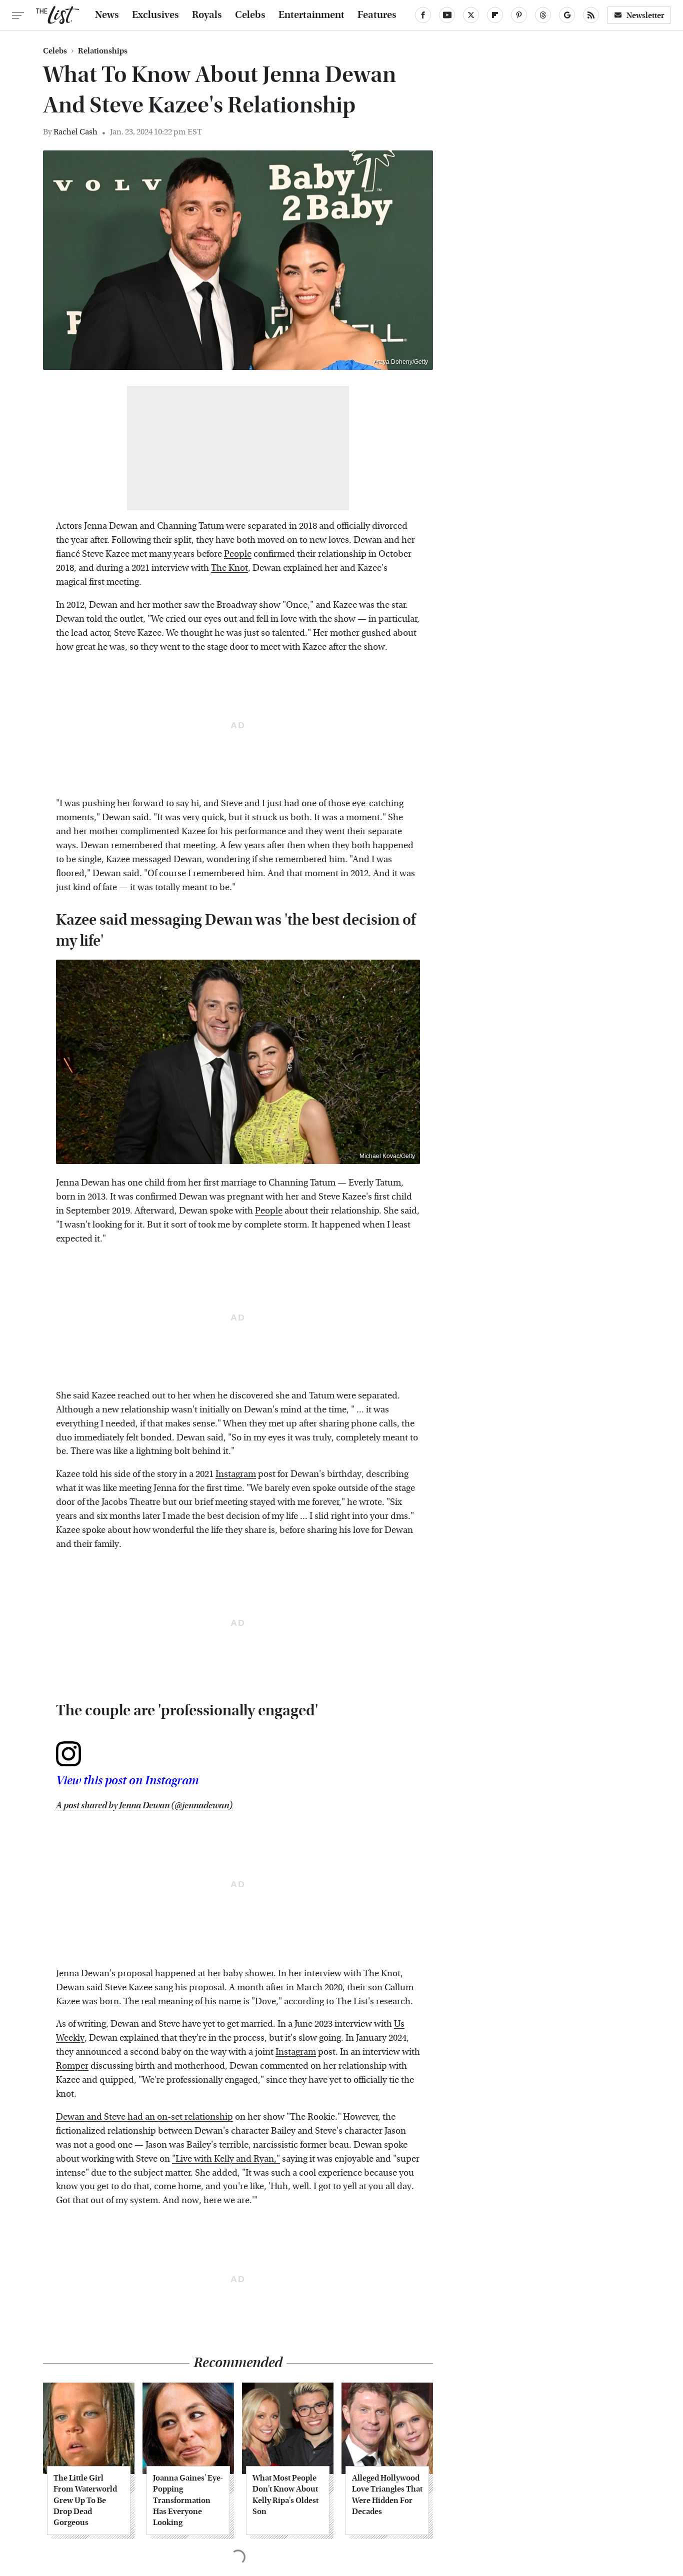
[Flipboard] (495, 15)
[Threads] (543, 15)
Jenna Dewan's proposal (104, 1973)
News (107, 15)
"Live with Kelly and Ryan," (226, 2159)
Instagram (236, 1474)
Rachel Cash (75, 132)
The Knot (229, 568)
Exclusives (155, 15)
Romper (72, 2066)
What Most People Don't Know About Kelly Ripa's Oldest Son (285, 2495)
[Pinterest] (519, 15)
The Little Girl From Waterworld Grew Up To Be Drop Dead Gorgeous (85, 2500)
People (238, 554)
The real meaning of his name (182, 2001)
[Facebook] (423, 15)
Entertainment (311, 15)
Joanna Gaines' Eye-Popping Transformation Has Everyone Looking (188, 2500)
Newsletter (645, 15)
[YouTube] (447, 15)
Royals (207, 15)
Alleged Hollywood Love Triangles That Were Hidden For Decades (387, 2495)
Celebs (250, 15)
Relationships (103, 51)
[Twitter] (471, 15)
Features (377, 15)
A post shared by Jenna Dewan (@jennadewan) (144, 1806)
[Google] (567, 15)
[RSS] (591, 15)
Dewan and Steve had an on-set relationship (144, 2117)
